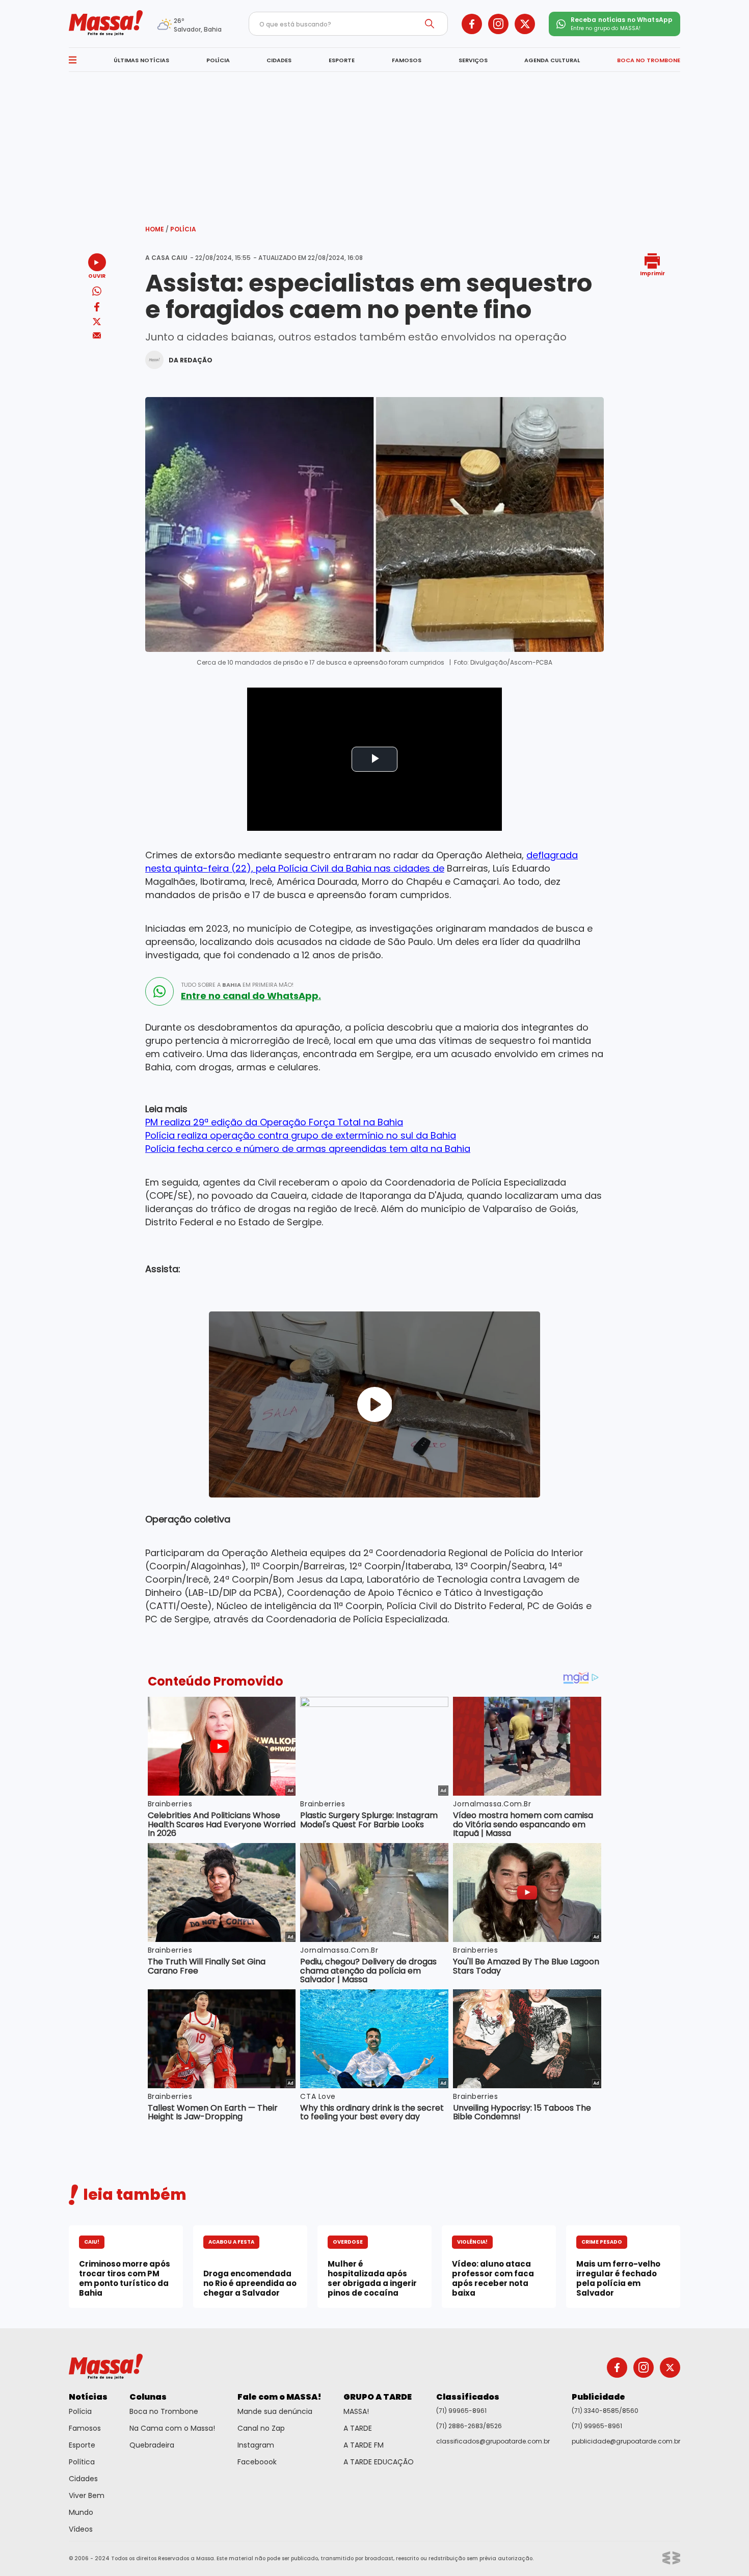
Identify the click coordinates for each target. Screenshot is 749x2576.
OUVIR (97, 275)
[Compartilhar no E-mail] (97, 336)
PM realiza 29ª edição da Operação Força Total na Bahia (274, 1122)
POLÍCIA (218, 60)
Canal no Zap (261, 2428)
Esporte (82, 2445)
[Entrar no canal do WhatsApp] (159, 991)
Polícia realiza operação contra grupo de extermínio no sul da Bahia (301, 1135)
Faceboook (257, 2462)
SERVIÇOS (473, 60)
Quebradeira (152, 2445)
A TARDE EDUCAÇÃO (379, 2462)
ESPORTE (342, 60)
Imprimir (652, 273)
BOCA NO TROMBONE (649, 60)
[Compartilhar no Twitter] (97, 322)
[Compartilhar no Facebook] (97, 309)
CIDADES (279, 60)
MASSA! (356, 2411)
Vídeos (81, 2529)
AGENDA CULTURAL (552, 60)
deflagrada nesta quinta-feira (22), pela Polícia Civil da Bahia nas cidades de (362, 862)
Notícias (88, 2397)
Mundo (81, 2512)
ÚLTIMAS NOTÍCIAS (141, 60)
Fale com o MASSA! (279, 2397)
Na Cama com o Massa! (172, 2428)
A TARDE (358, 2428)
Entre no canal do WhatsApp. (251, 996)
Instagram (256, 2445)
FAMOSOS (407, 60)
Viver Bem (87, 2495)
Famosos (85, 2428)
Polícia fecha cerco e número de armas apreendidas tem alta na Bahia (308, 1149)
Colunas (148, 2397)
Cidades (83, 2479)
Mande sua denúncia (275, 2411)
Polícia (183, 229)
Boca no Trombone (164, 2411)
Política (82, 2462)
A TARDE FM (364, 2445)
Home (157, 229)
